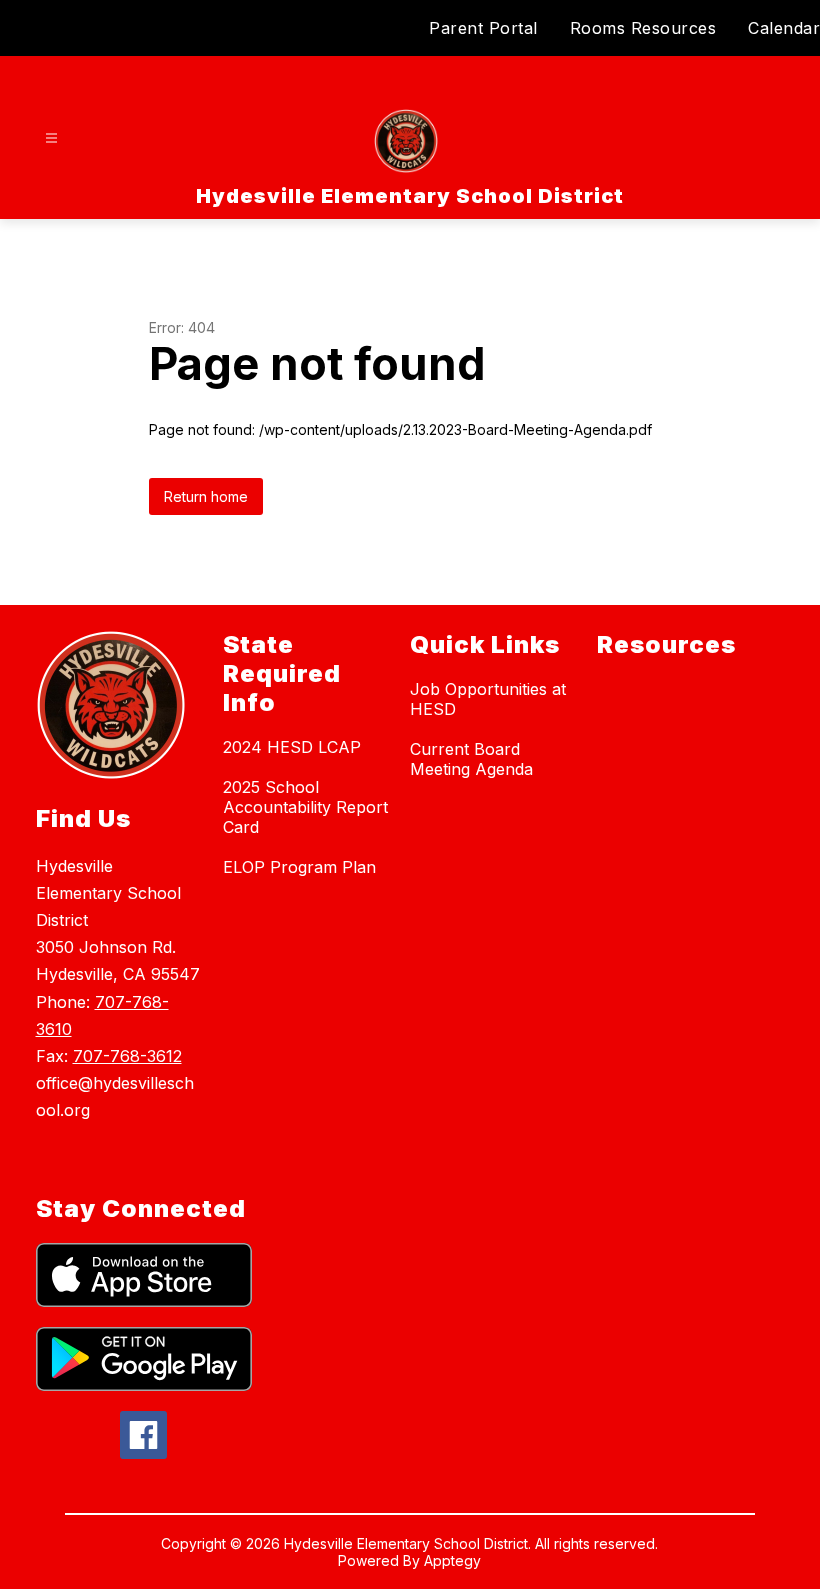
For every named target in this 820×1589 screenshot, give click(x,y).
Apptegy (452, 1560)
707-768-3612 (127, 1056)
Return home (206, 496)
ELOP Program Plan (299, 867)
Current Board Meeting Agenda (471, 759)
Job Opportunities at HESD (488, 699)
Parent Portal (483, 28)
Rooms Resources (643, 28)
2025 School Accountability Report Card (305, 807)
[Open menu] (51, 138)
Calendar (784, 28)
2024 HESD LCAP (292, 747)
